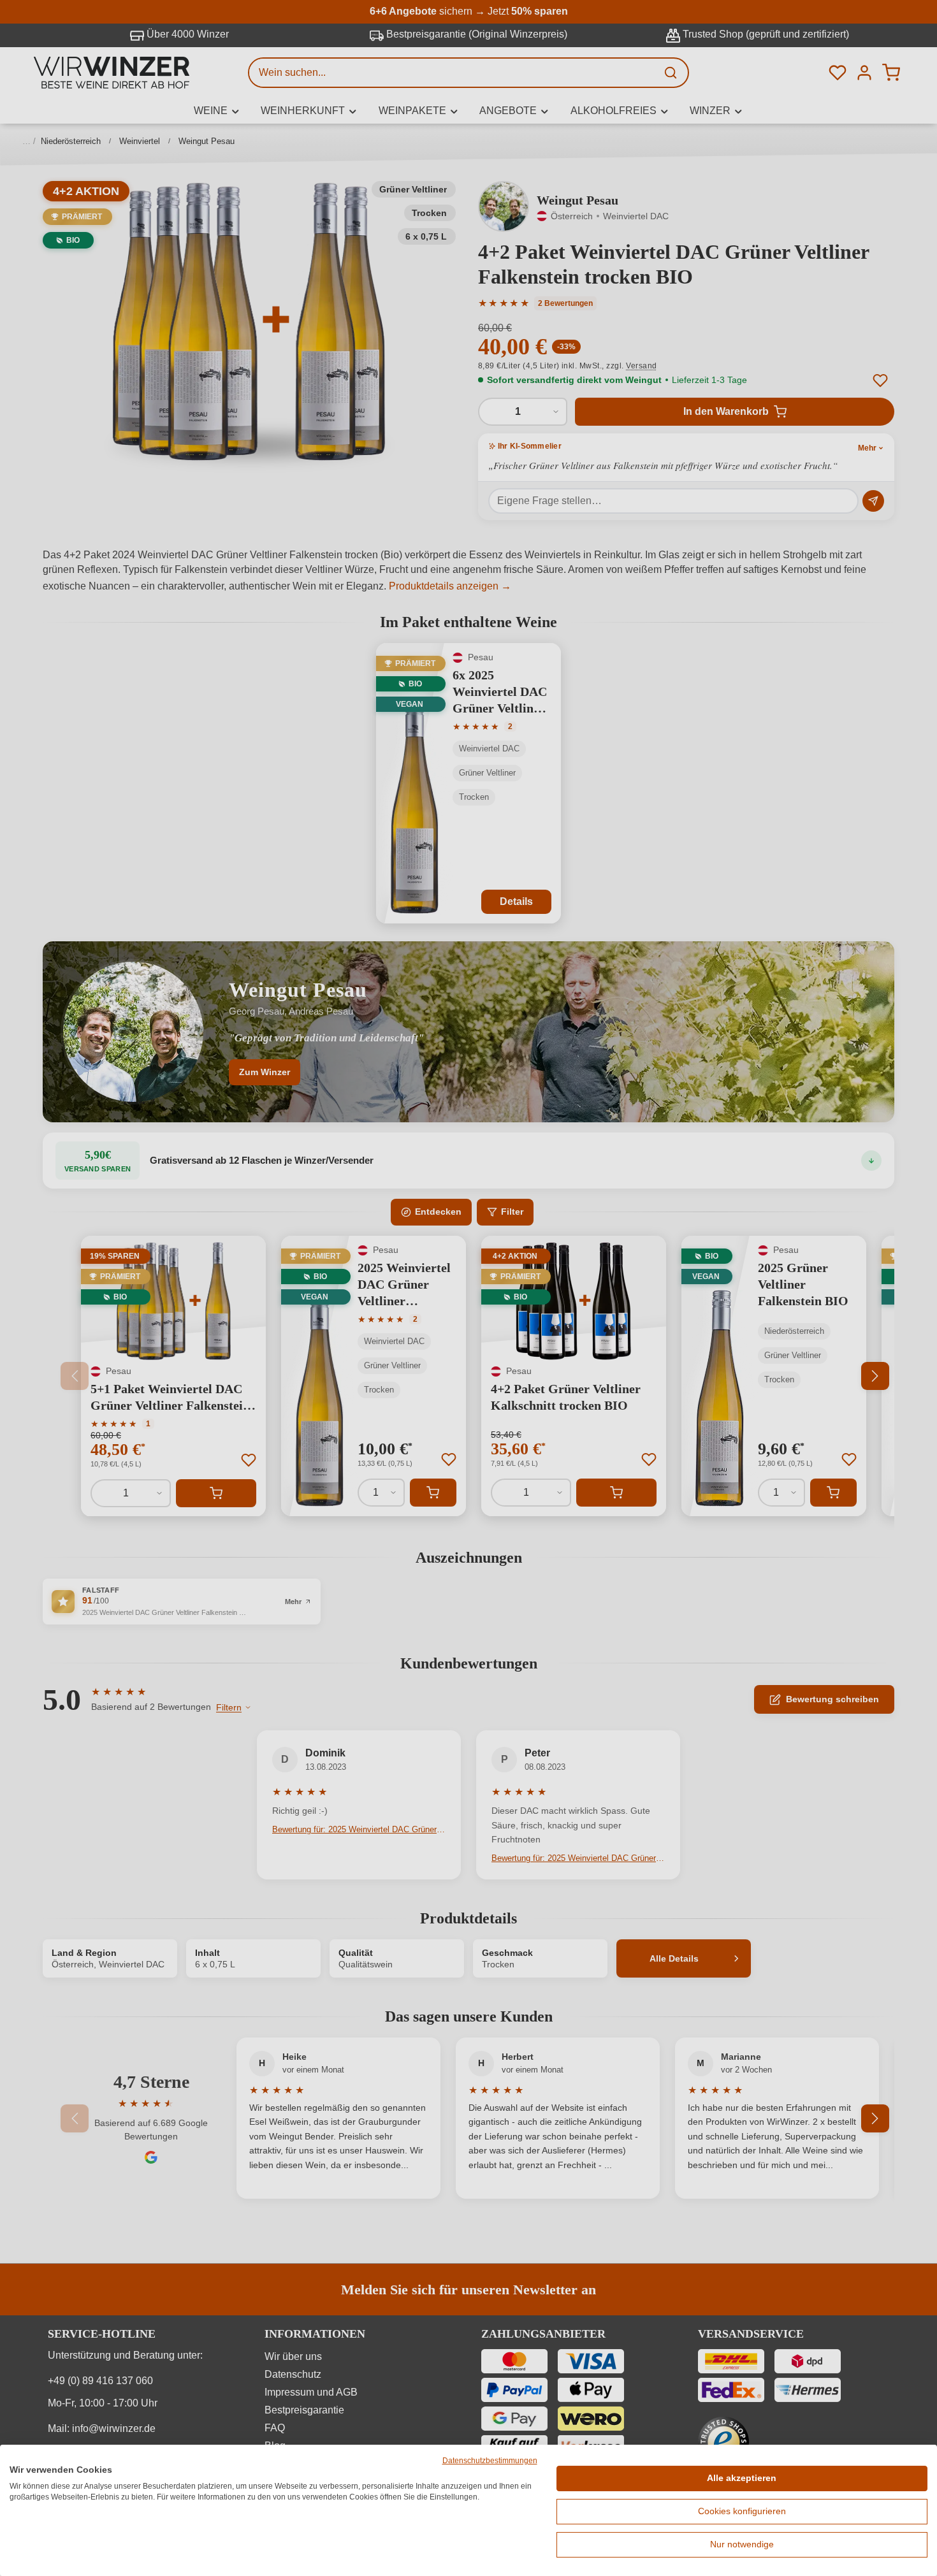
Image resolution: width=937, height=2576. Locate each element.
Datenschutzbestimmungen (490, 2461)
